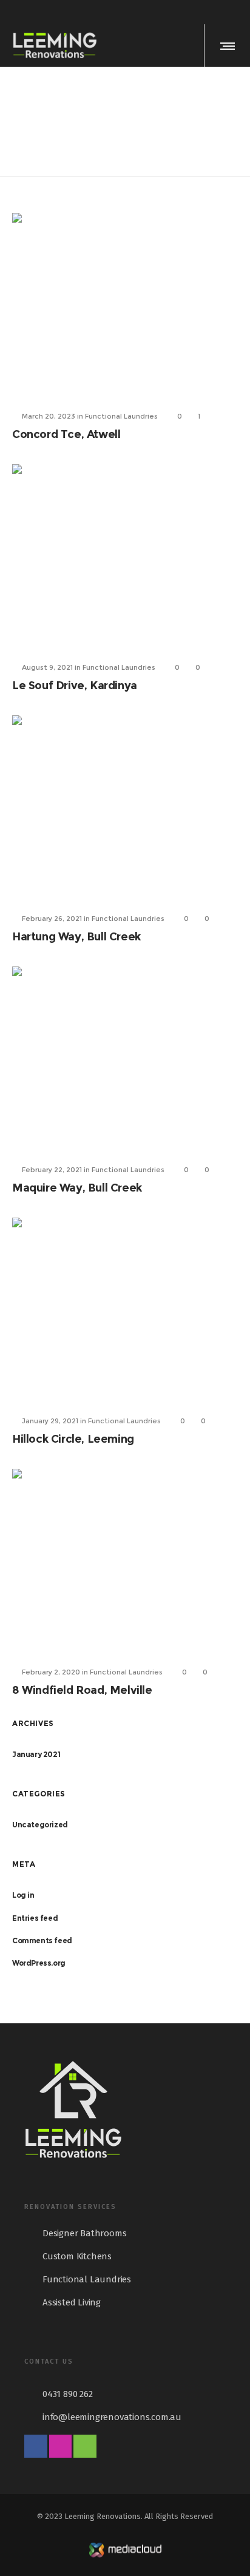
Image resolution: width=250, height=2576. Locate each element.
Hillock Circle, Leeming (73, 1439)
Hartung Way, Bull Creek (76, 937)
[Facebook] (203, 12)
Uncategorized (40, 1825)
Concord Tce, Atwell (66, 434)
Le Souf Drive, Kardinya (75, 686)
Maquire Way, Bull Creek (77, 1188)
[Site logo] (55, 46)
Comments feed (42, 1940)
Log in (23, 1895)
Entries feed (35, 1918)
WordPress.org (39, 1963)
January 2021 (36, 1754)
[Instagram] (218, 12)
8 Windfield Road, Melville (82, 1690)
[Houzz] (234, 12)
